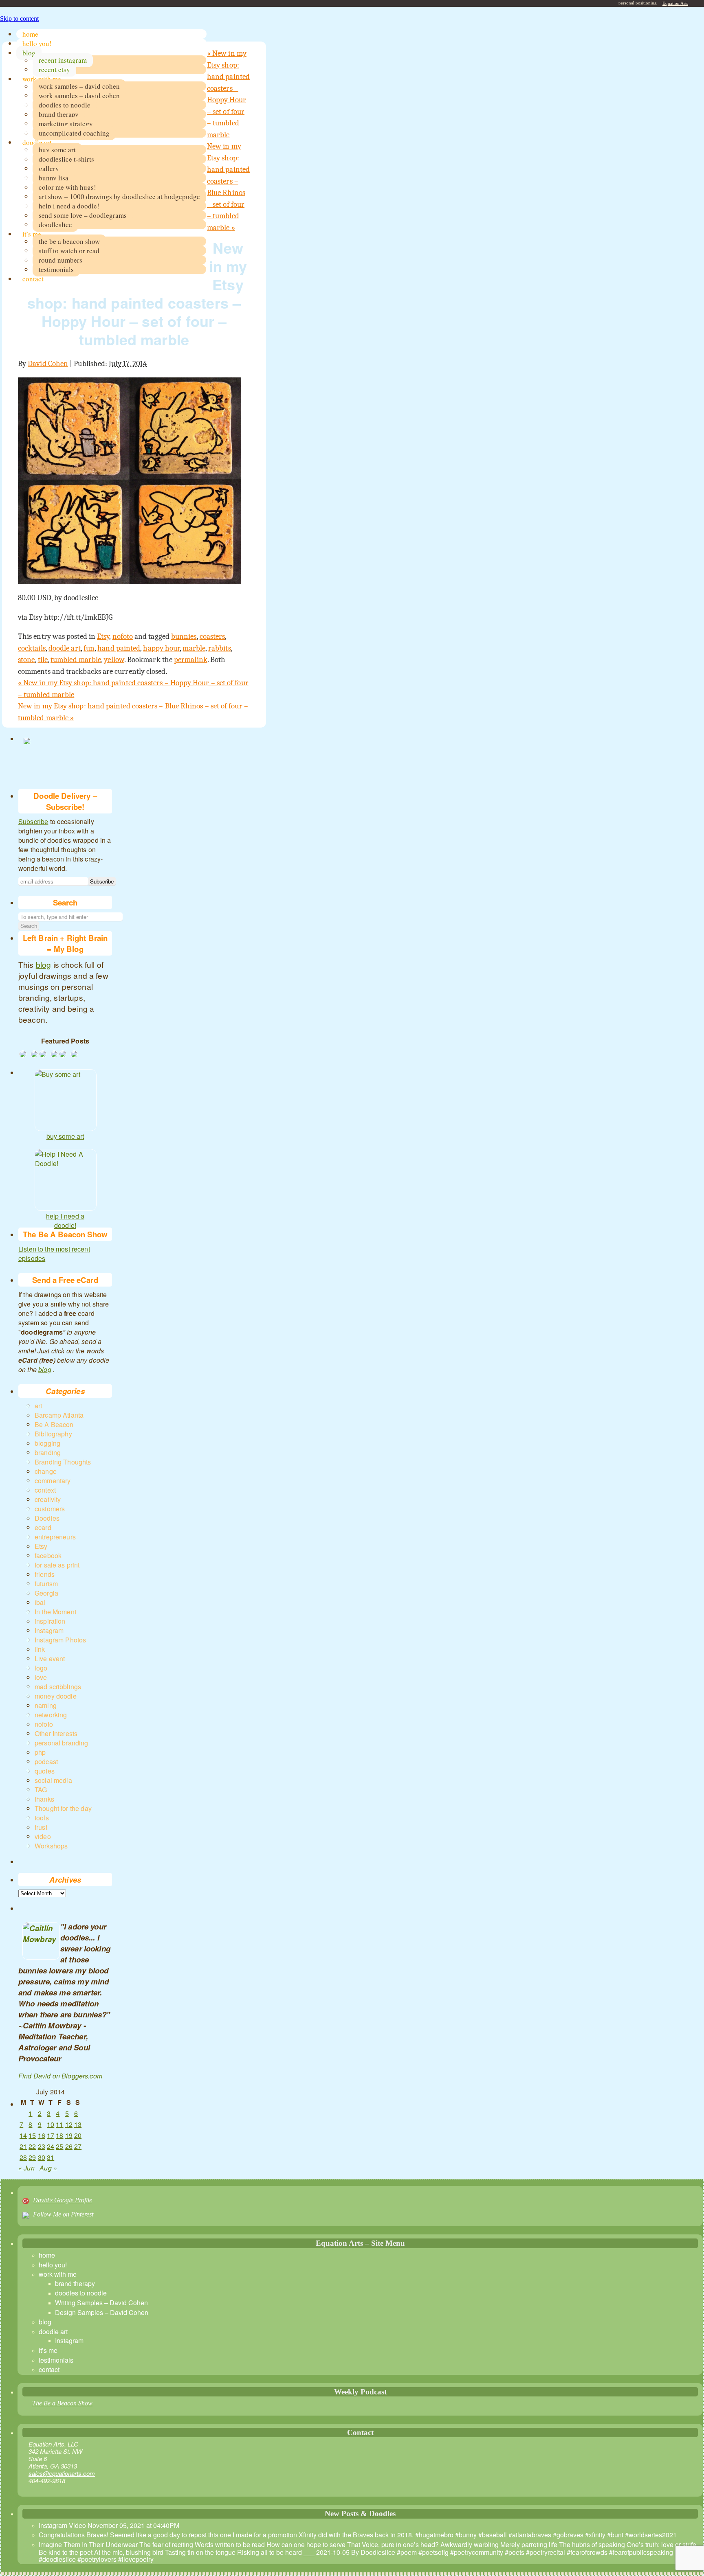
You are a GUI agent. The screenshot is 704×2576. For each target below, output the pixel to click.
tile (43, 660)
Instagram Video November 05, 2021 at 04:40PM (109, 2525)
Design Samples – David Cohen (102, 2312)
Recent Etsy (54, 69)
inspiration (50, 1621)
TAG (41, 1790)
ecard (43, 1527)
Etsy (103, 636)
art (38, 1406)
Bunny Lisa (54, 178)
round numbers (60, 260)
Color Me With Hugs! (67, 187)
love (41, 1677)
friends (45, 1574)
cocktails (32, 648)
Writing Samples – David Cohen (101, 2303)
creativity (48, 1499)
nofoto (123, 636)
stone (26, 660)
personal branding (62, 1743)
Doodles (47, 1518)
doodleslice (55, 225)
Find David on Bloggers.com (60, 2076)
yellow (114, 660)
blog (29, 53)
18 (59, 2135)
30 (42, 2157)
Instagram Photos (60, 1640)
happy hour (161, 648)
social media (53, 1780)
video (43, 1836)
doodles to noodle (65, 105)
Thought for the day (63, 1808)
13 (78, 2124)
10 (51, 2124)
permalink (191, 660)
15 (32, 2135)
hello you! (37, 43)
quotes (45, 1771)
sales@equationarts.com (62, 2473)
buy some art (57, 150)
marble (194, 648)
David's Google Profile (63, 2200)
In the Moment (55, 1612)
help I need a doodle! (65, 1217)
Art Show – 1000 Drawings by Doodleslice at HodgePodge (119, 196)
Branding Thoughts (63, 1462)
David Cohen (48, 364)
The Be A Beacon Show (69, 241)
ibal (40, 1602)
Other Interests (56, 1733)
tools (42, 1818)
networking (51, 1715)
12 (69, 2124)
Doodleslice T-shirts (66, 159)
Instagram (49, 1630)
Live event (50, 1659)
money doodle (56, 1696)
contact (33, 279)
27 (78, 2146)
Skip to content (19, 19)
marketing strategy (66, 124)
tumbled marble (76, 660)
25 (59, 2146)
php (40, 1752)
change (46, 1471)
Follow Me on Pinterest (63, 2214)
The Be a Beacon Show (62, 2403)
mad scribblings (58, 1687)
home (30, 34)
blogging (47, 1443)
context (45, 1490)
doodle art (37, 142)
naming (46, 1705)
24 (51, 2146)
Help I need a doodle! (69, 206)
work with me (42, 79)
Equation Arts (675, 3)
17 (51, 2135)
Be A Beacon (54, 1424)
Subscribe (33, 821)
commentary (53, 1481)
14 (23, 2135)
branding (48, 1452)
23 (42, 2146)
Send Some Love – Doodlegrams (83, 215)
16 (42, 2135)
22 (32, 2146)
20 (78, 2135)
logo (41, 1668)
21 (23, 2146)
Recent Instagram (63, 60)
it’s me (32, 234)
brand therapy (59, 114)
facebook (48, 1555)
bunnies (184, 636)
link (40, 1649)
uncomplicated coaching (74, 133)
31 (51, 2157)
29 (32, 2157)
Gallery (49, 168)
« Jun (26, 2168)
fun (89, 648)
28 (23, 2157)
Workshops (51, 1846)
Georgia (46, 1593)
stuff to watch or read (69, 251)
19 (69, 2135)
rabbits (220, 648)
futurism (46, 1584)
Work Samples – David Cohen (79, 86)
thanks (44, 1799)
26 (69, 2146)
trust (41, 1827)
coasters (212, 636)
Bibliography (53, 1434)
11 (59, 2124)
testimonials (56, 269)
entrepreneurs (55, 1537)
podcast (46, 1762)
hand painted (119, 648)
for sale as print (57, 1565)
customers (50, 1509)
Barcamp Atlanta (59, 1415)
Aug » (48, 2168)
